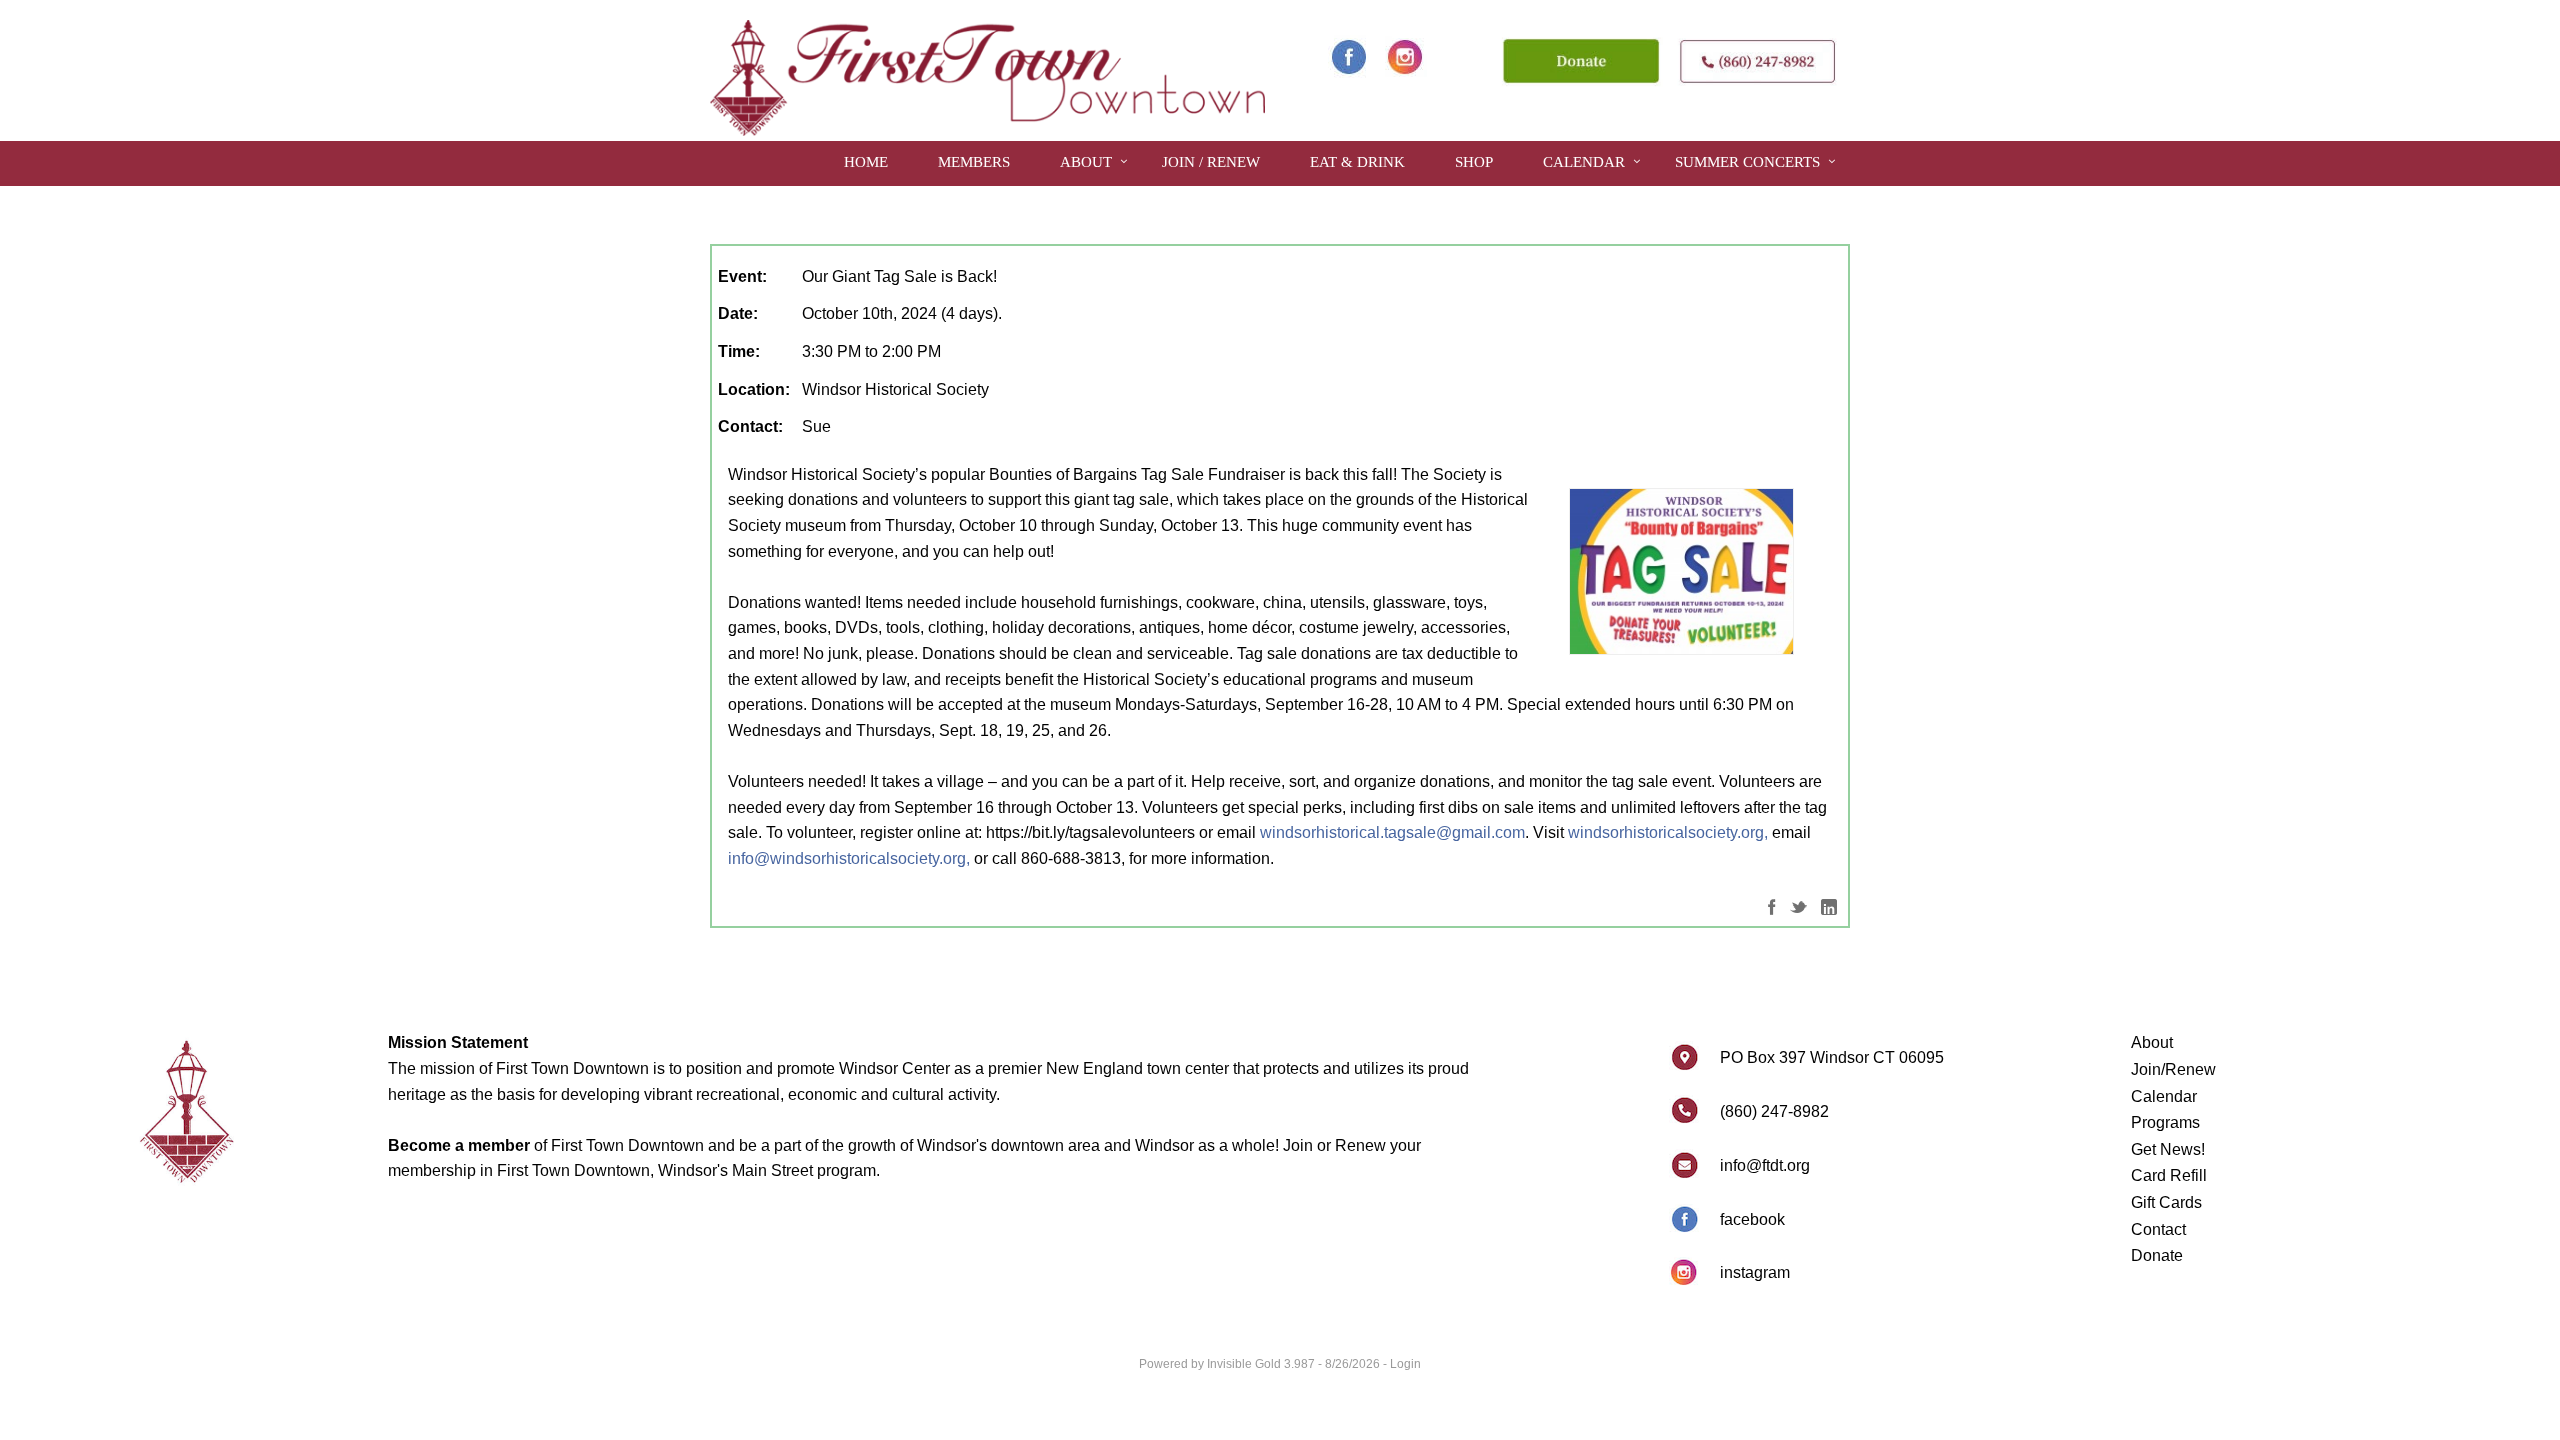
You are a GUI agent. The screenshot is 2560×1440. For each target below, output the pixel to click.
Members (974, 162)
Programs (2165, 1122)
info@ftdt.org (1765, 1165)
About (1086, 162)
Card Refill (2169, 1175)
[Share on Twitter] (1798, 905)
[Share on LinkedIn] (1829, 905)
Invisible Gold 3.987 (1262, 1364)
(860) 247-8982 (1774, 1111)
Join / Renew (1211, 162)
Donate (2157, 1255)
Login (1405, 1364)
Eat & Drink (1357, 162)
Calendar (1584, 162)
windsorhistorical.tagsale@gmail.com (1392, 832)
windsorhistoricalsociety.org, (1668, 832)
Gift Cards (2166, 1202)
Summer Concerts (1747, 162)
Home (866, 162)
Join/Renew (2173, 1069)
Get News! (2168, 1149)
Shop (1474, 162)
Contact (2158, 1229)
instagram (1755, 1272)
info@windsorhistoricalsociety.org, (849, 858)
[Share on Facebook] (1772, 905)
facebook (1752, 1219)
